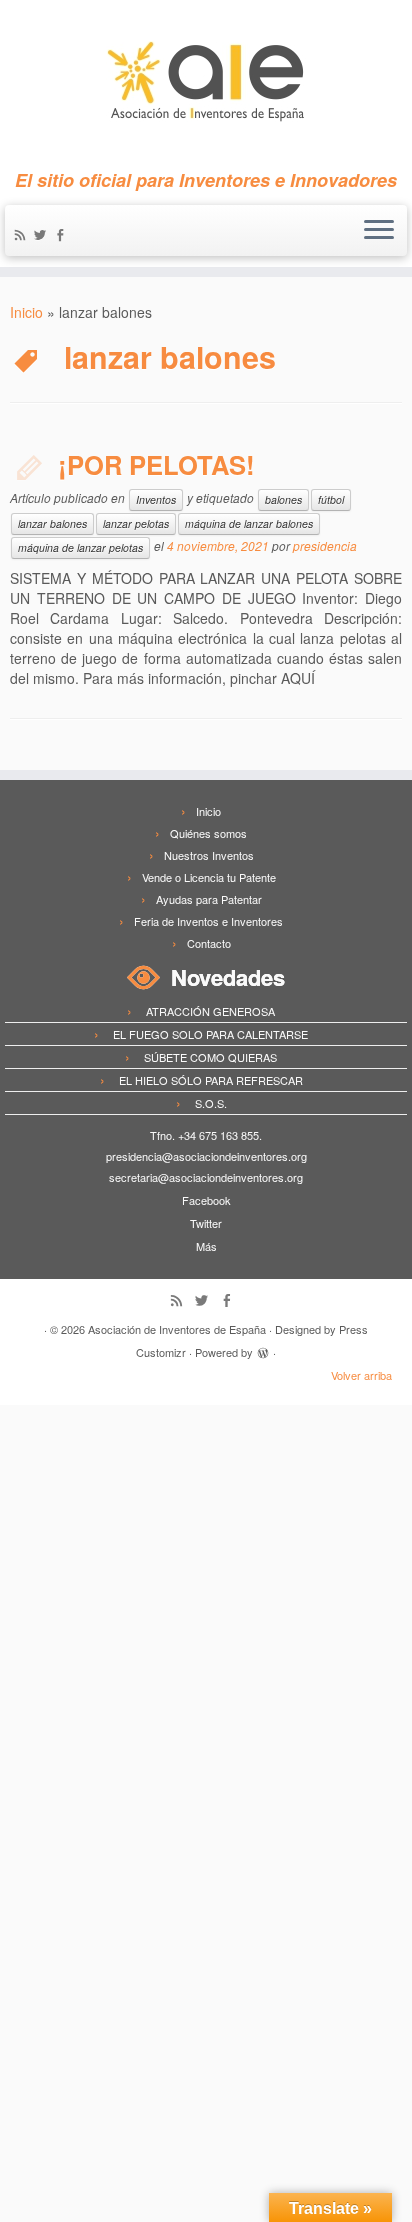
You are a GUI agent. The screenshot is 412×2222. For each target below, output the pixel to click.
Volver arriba (361, 1375)
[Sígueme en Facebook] (63, 236)
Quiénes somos (208, 833)
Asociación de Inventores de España (177, 1329)
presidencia (325, 545)
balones (283, 499)
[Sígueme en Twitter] (43, 236)
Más (206, 1246)
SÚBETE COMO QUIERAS (210, 1057)
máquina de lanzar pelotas (80, 547)
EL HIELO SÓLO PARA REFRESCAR (211, 1080)
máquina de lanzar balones (249, 523)
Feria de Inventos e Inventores (208, 921)
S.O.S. (211, 1103)
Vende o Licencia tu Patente (209, 877)
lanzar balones (52, 523)
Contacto (209, 943)
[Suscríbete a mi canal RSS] (23, 236)
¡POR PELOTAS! (156, 464)
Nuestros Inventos (209, 855)
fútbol (331, 499)
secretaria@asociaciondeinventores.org (206, 1177)
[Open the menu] (379, 231)
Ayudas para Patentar (209, 899)
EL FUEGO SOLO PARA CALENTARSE (210, 1034)
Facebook (206, 1200)
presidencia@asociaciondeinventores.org (206, 1156)
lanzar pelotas (136, 523)
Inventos (156, 499)
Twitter (206, 1223)
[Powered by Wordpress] (263, 1350)
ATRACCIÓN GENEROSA (210, 1011)
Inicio (26, 312)
